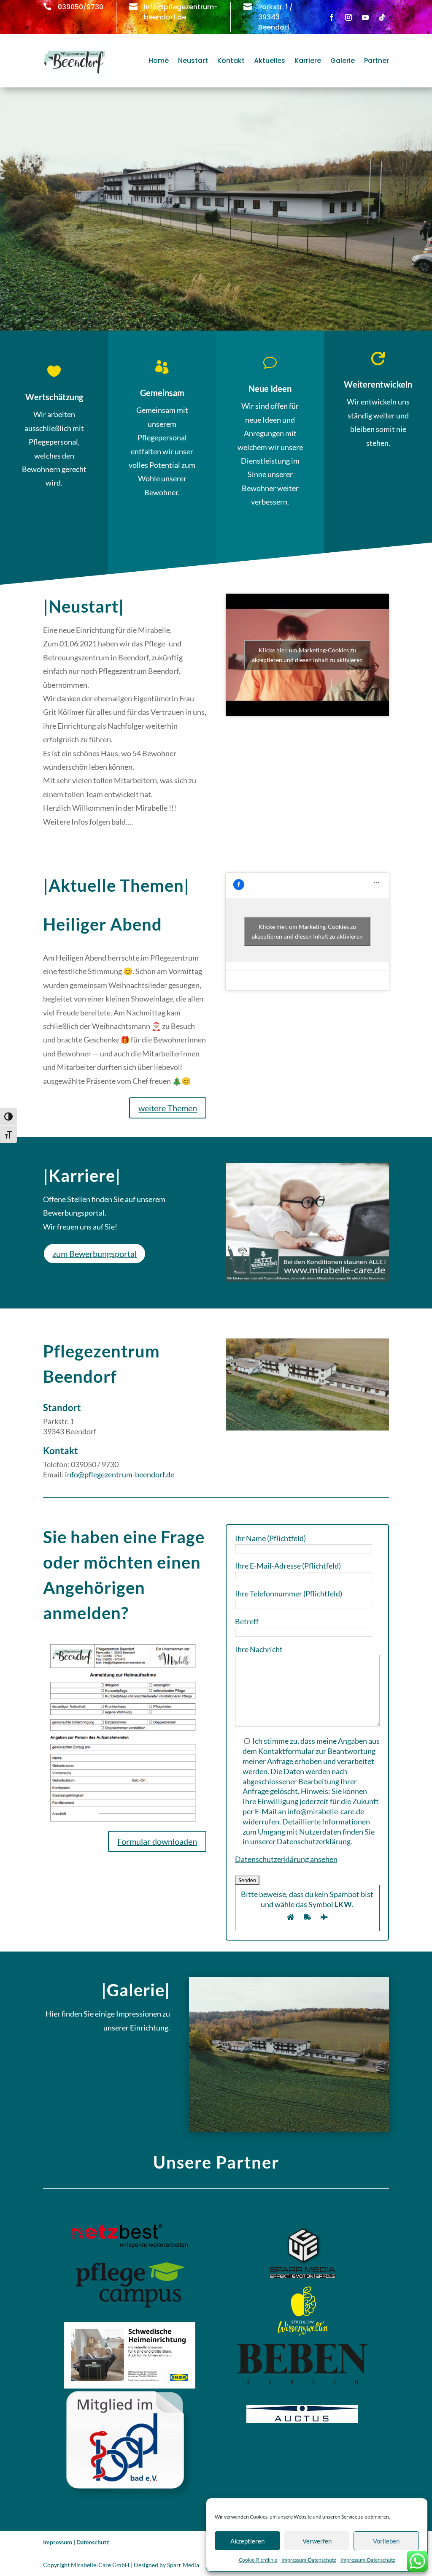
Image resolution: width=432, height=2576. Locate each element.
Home (159, 61)
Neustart (193, 61)
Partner (377, 61)
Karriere (308, 61)
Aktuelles (270, 61)
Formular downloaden (157, 1841)
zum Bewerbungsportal (94, 1254)
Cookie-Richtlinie (258, 2560)
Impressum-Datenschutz (309, 2560)
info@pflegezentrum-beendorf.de (120, 1474)
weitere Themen (168, 1108)
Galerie (343, 61)
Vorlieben (386, 2541)
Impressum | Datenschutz (76, 2542)
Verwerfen (317, 2541)
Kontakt (231, 61)
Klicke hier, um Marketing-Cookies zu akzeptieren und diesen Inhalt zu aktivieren (307, 655)
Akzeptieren (247, 2541)
